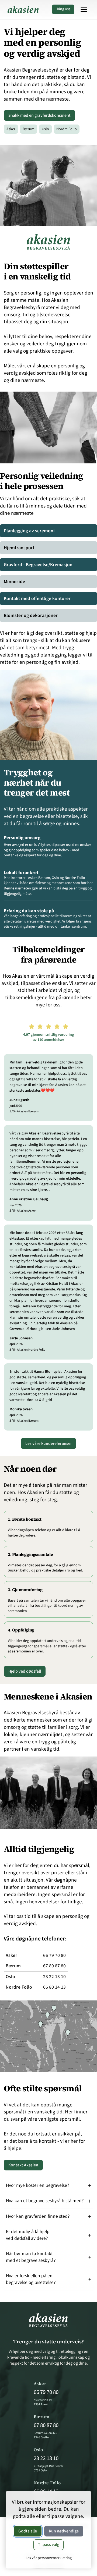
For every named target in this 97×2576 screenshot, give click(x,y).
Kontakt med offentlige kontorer (37, 599)
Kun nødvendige (64, 2531)
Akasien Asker (26, 1211)
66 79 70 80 (54, 1955)
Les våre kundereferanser (49, 1443)
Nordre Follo (66, 129)
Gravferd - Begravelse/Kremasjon (38, 565)
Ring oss (64, 9)
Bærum (30, 129)
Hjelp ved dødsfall (25, 1671)
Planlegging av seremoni (29, 531)
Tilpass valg (49, 2545)
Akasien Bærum (28, 1111)
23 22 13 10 (54, 1977)
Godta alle (28, 2531)
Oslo (47, 129)
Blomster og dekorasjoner (31, 615)
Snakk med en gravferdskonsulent (39, 115)
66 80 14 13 (54, 1987)
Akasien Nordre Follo (31, 1350)
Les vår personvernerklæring (49, 2558)
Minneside (14, 582)
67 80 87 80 (54, 1966)
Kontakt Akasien (23, 2165)
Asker (12, 129)
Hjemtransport (19, 548)
